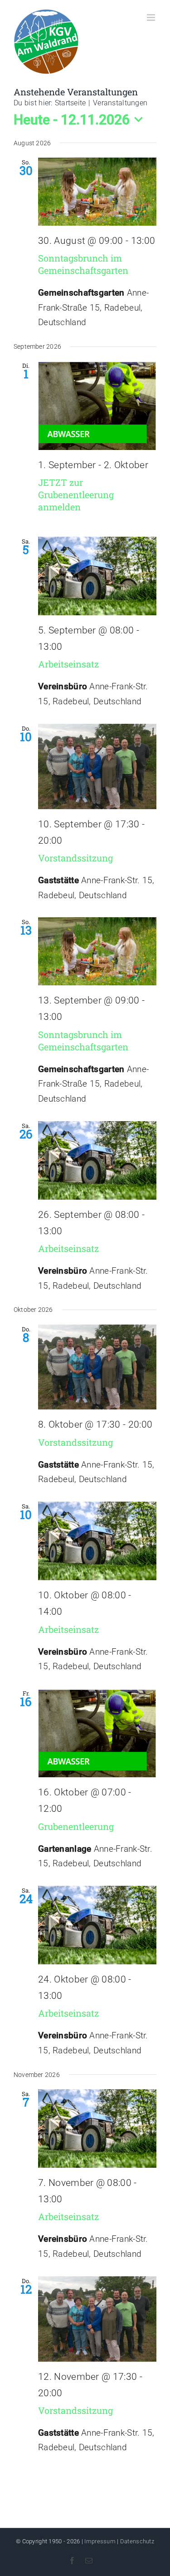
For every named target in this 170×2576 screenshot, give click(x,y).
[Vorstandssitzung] (97, 766)
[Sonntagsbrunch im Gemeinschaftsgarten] (97, 192)
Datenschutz (137, 2541)
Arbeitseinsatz (68, 664)
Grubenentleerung (76, 1826)
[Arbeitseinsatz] (97, 576)
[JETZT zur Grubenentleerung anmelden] (97, 405)
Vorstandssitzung (75, 858)
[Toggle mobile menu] (152, 17)
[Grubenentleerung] (97, 1733)
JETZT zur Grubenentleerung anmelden (76, 494)
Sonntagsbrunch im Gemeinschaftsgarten (83, 264)
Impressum (100, 2541)
